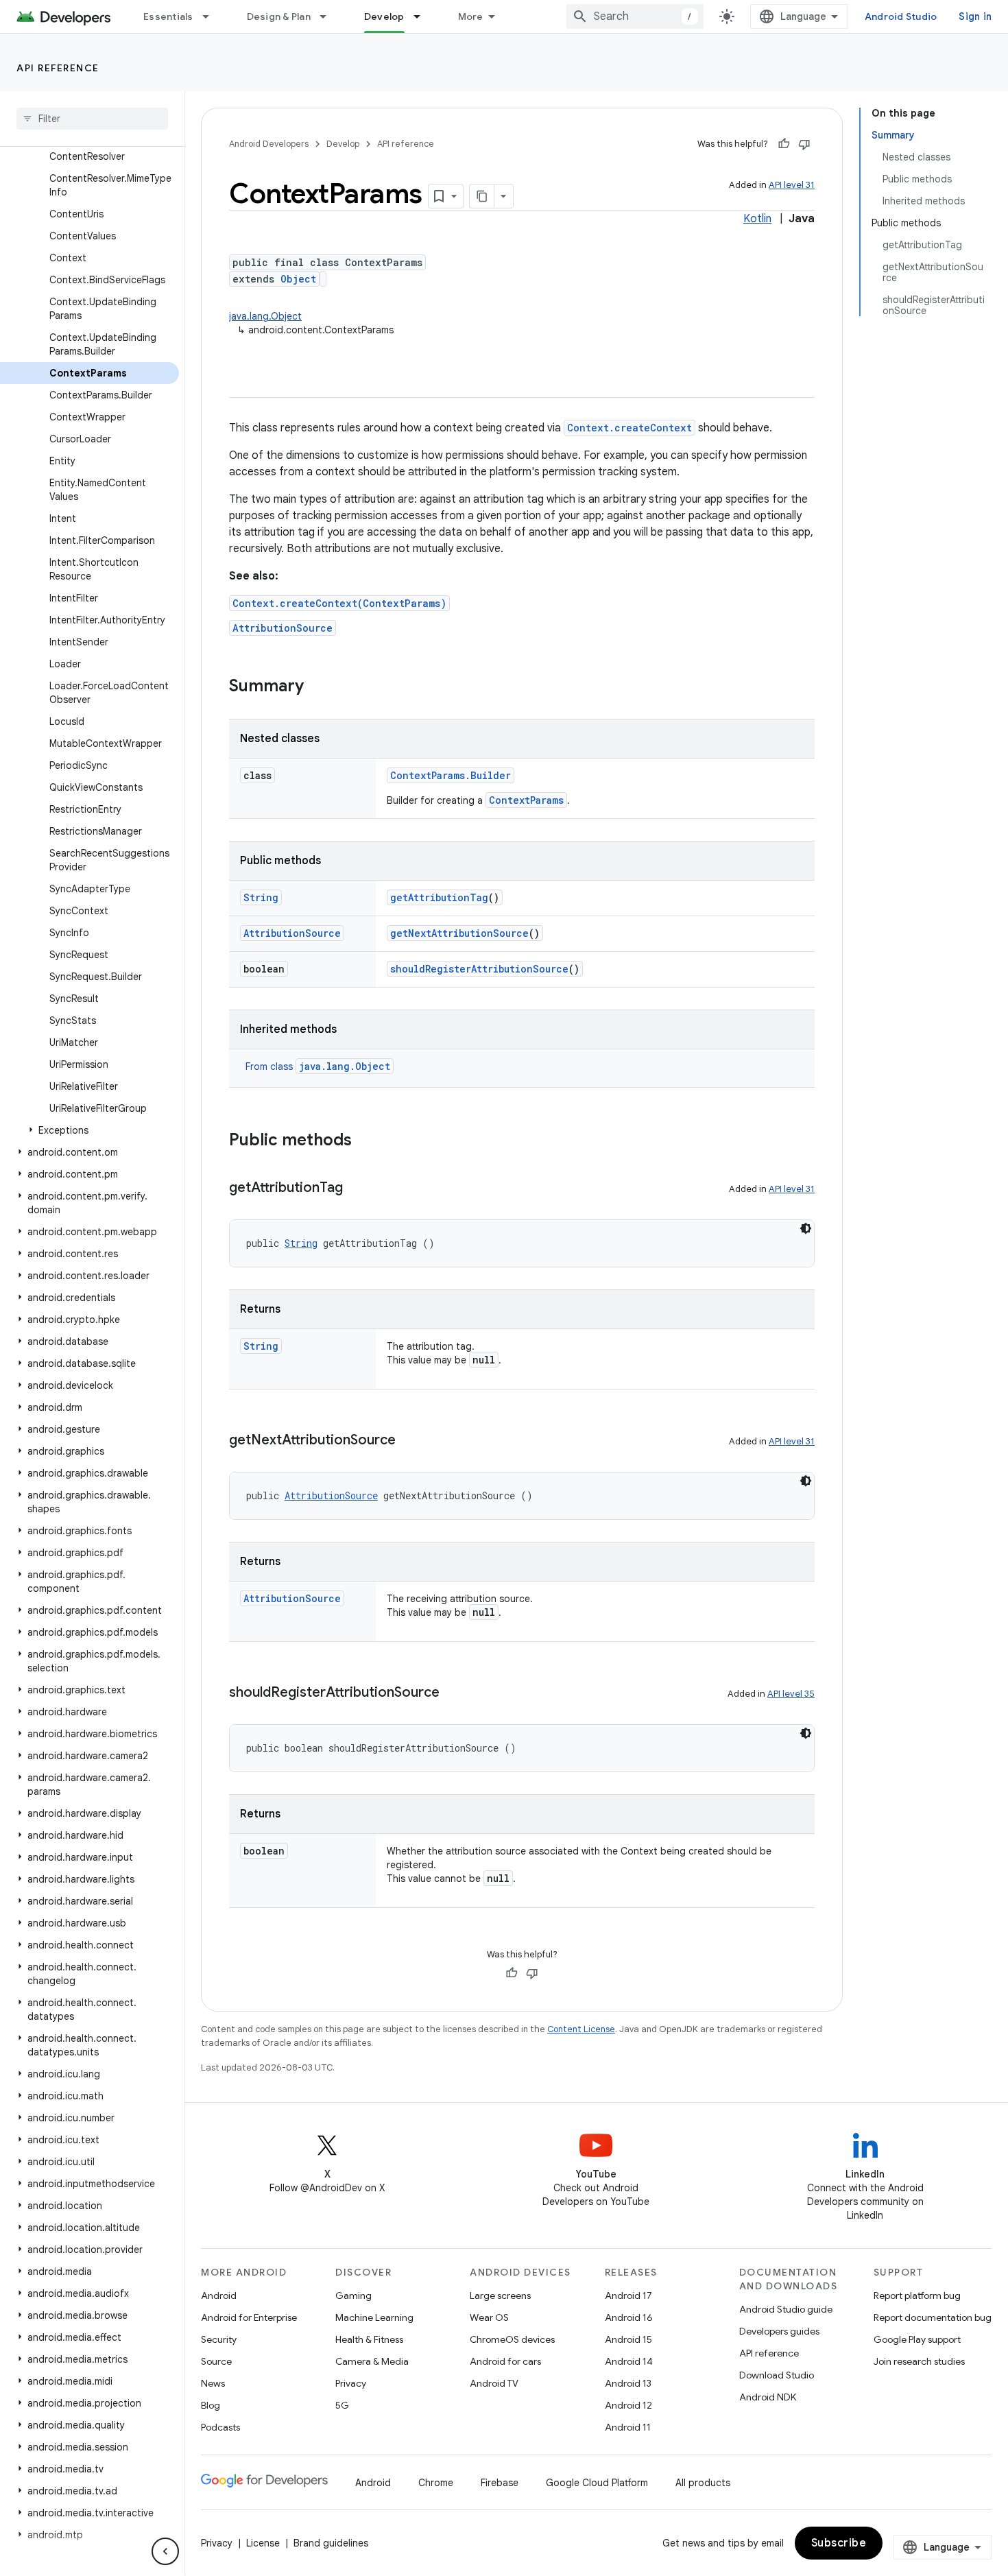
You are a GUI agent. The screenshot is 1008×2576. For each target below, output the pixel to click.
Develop (384, 16)
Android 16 (629, 2317)
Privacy (351, 2383)
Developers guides (779, 2331)
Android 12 (628, 2405)
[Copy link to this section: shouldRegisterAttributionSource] (453, 1693)
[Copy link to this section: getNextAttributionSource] (409, 1441)
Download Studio (777, 2375)
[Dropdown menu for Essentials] (212, 16)
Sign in (975, 16)
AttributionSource (283, 628)
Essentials (168, 16)
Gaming (353, 2295)
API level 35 (791, 1694)
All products (703, 2483)
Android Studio (901, 16)
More (471, 16)
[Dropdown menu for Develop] (423, 16)
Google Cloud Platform (597, 2483)
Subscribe (839, 2543)
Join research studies (919, 2361)
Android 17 (628, 2295)
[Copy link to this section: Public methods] (365, 1141)
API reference (58, 68)
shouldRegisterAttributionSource (479, 969)
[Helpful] (784, 144)
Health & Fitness (369, 2339)
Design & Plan (279, 16)
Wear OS (489, 2317)
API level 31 (792, 185)
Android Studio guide (786, 2309)
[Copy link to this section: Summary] (317, 687)
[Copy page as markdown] (482, 196)
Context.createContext (629, 428)
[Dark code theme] (806, 1228)
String (261, 897)
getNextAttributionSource (459, 933)
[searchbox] (92, 119)
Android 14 (629, 2361)
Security (219, 2339)
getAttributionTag (439, 897)
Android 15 (628, 2339)
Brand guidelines (331, 2543)
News (213, 2383)
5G (342, 2405)
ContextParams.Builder (451, 775)
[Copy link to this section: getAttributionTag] (357, 1189)
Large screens (500, 2295)
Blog (211, 2405)
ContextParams (526, 800)
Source (216, 2361)
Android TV (494, 2383)
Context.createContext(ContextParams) (339, 603)
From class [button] (318, 1066)
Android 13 (628, 2383)
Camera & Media (372, 2361)
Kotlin (757, 219)
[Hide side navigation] (165, 2551)
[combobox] (635, 16)
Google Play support (917, 2339)
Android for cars (505, 2361)
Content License (581, 2029)
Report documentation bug (933, 2317)
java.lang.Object (265, 316)
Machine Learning (374, 2317)
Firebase (500, 2483)
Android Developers (269, 144)
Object (298, 279)
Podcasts (220, 2427)
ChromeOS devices (512, 2339)
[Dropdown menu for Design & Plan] (329, 16)
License (263, 2543)
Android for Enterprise (249, 2317)
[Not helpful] (804, 144)
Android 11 (628, 2427)
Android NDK (768, 2397)
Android (219, 2295)
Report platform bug (917, 2295)
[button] (89, 1130)
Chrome (436, 2483)
